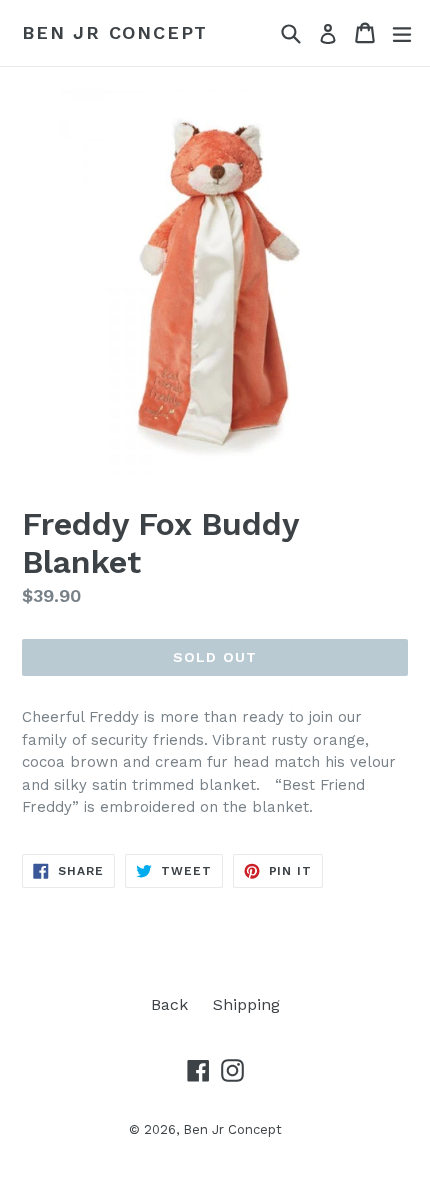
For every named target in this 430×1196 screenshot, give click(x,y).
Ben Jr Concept (115, 32)
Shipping (246, 1004)
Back (169, 1004)
